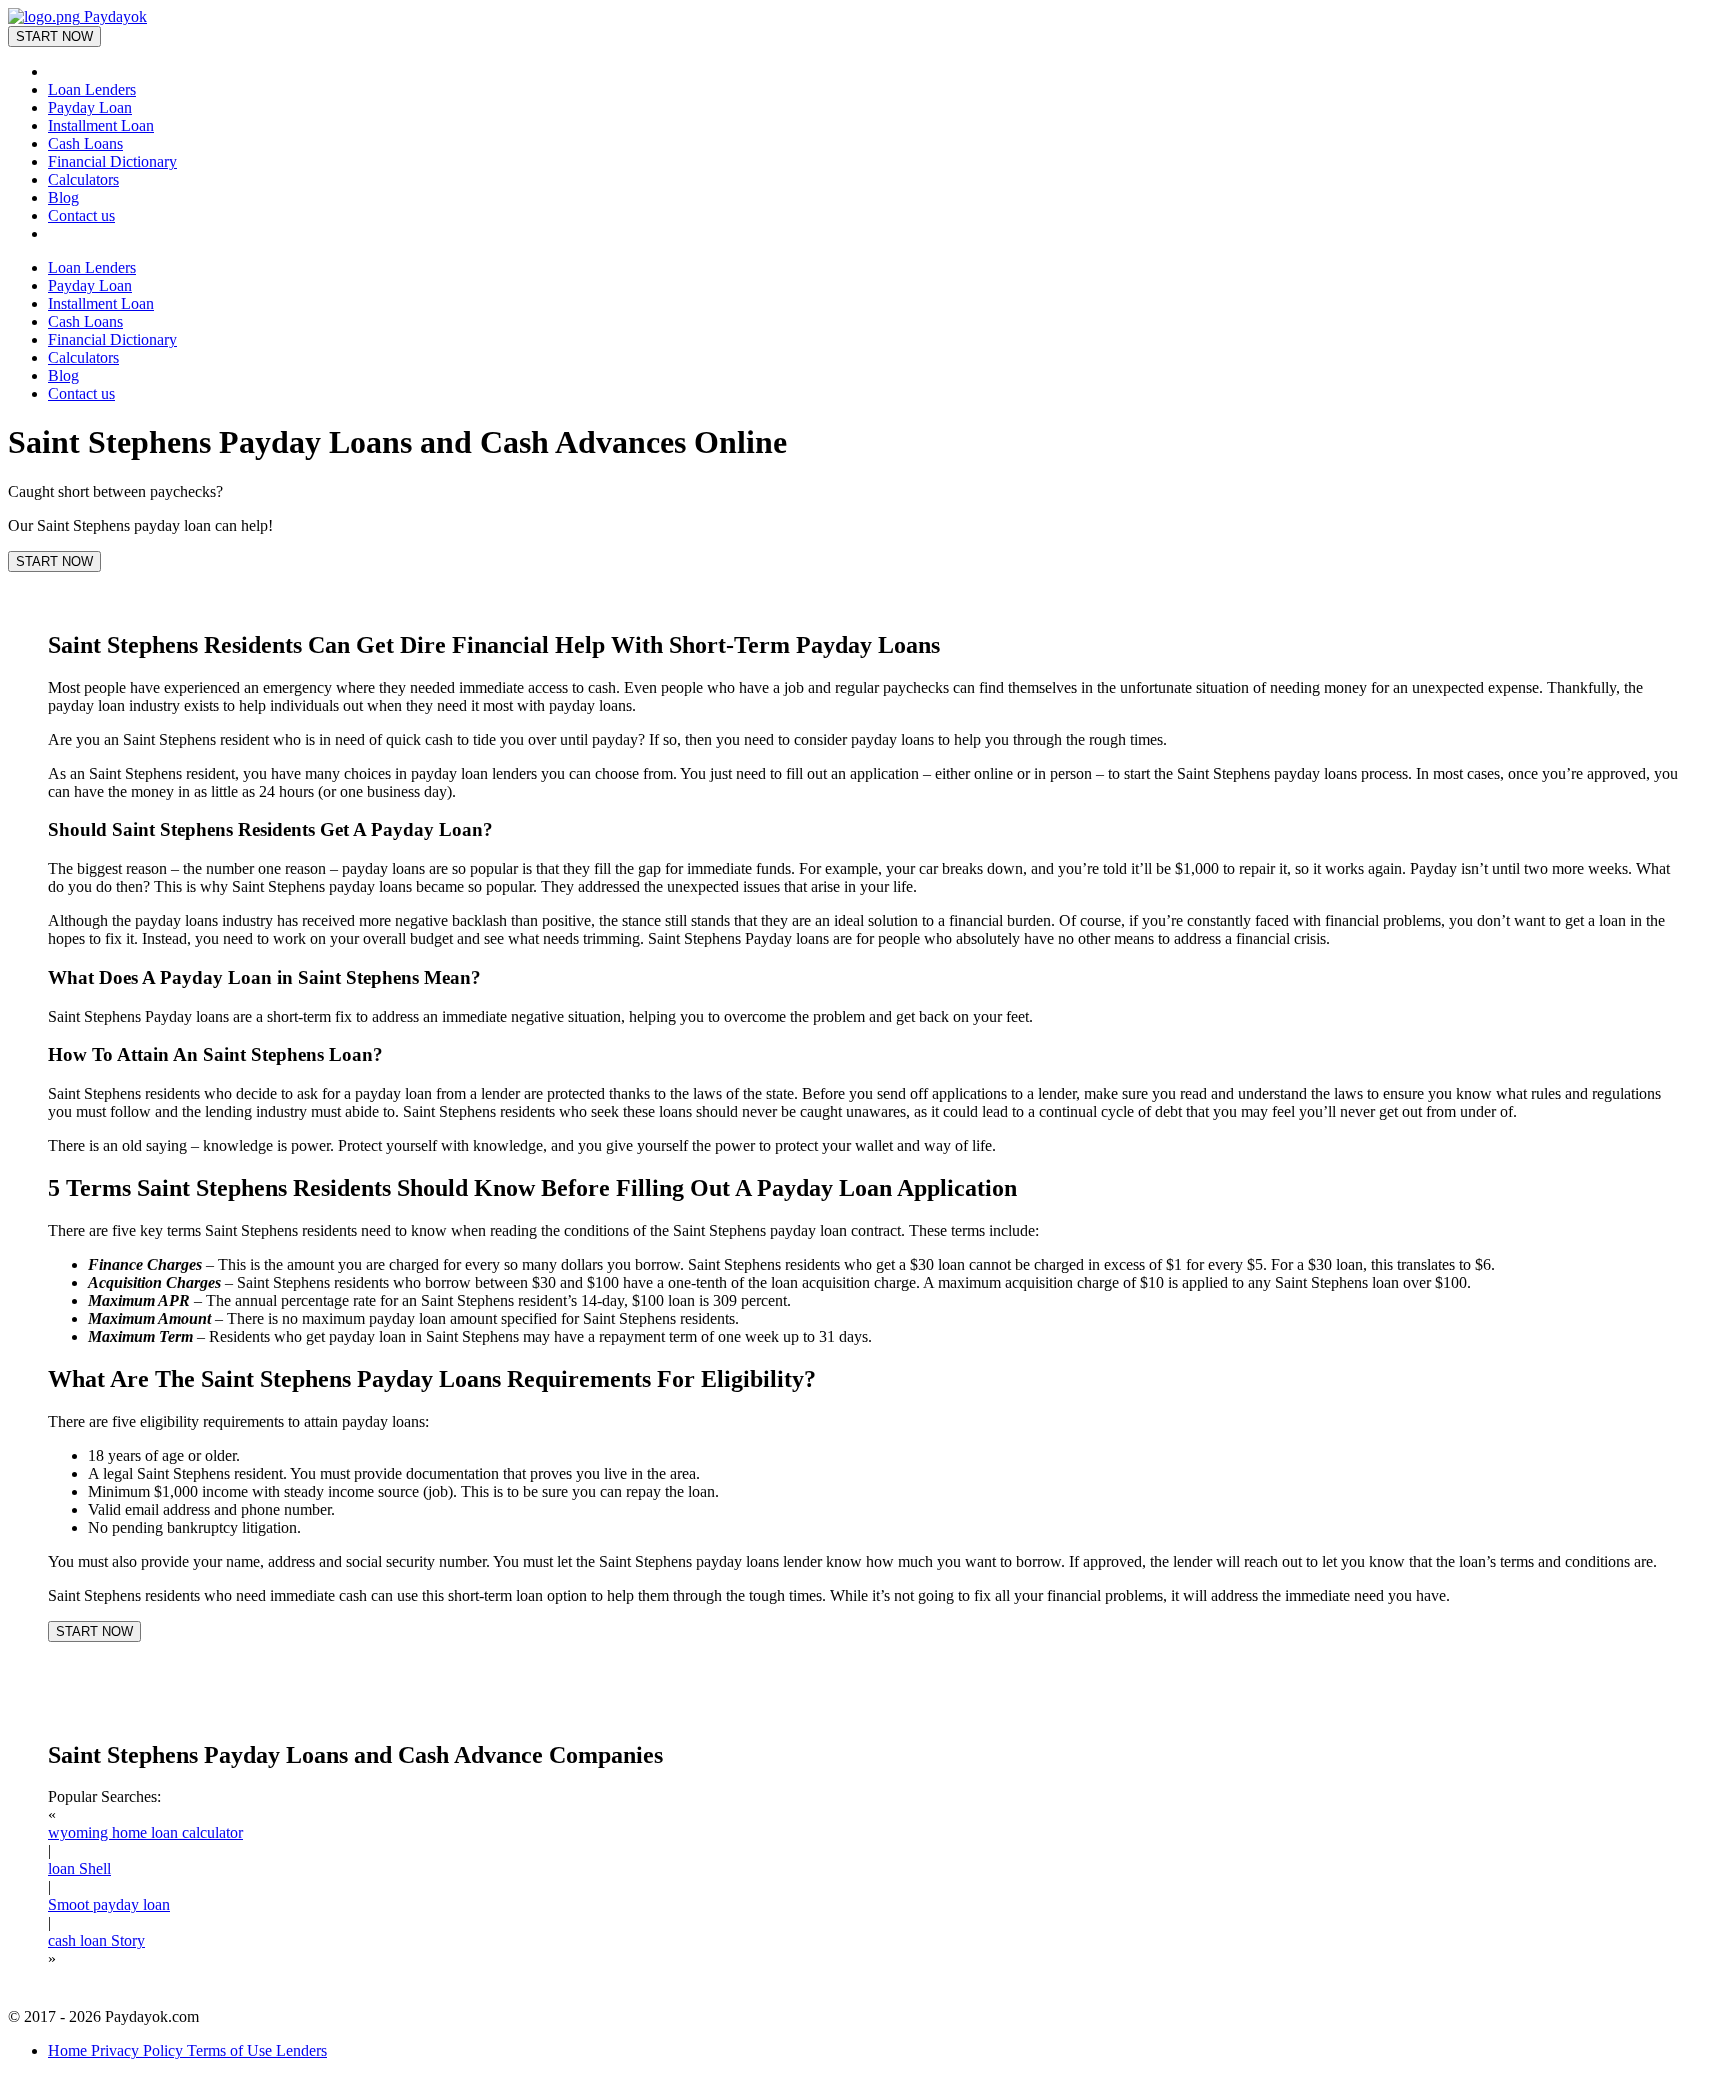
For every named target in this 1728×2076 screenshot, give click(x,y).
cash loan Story (96, 1940)
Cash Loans (85, 143)
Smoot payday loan (109, 1904)
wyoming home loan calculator (145, 1832)
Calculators (83, 179)
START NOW (54, 36)
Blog (63, 197)
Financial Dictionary (112, 161)
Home (69, 2050)
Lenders (301, 2050)
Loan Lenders (92, 89)
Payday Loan (90, 107)
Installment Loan (101, 125)
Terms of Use (231, 2050)
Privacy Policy (139, 2050)
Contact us (81, 215)
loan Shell (79, 1868)
